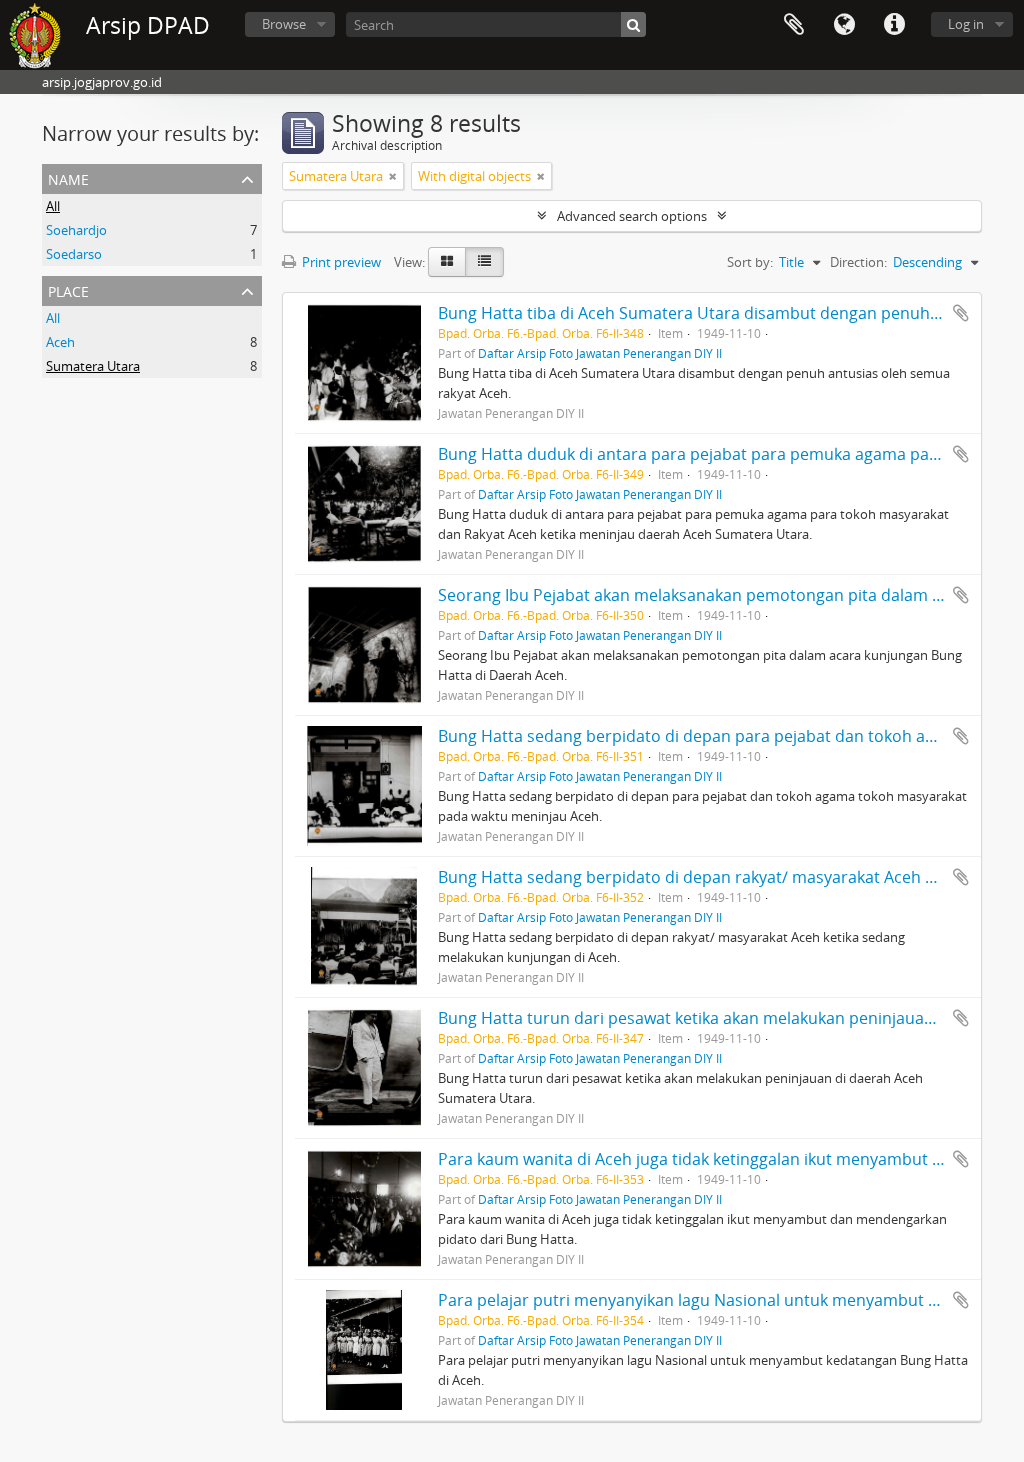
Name (68, 177)
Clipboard (794, 25)
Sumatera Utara (93, 366)
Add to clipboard (961, 313)
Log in (966, 24)
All (53, 206)
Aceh (60, 342)
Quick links (894, 25)
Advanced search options (632, 216)
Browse (284, 24)
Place (68, 289)
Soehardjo (76, 230)
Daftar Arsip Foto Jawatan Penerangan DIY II (600, 353)
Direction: (858, 262)
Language (844, 25)
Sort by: (750, 262)
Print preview (340, 262)
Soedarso (74, 254)
